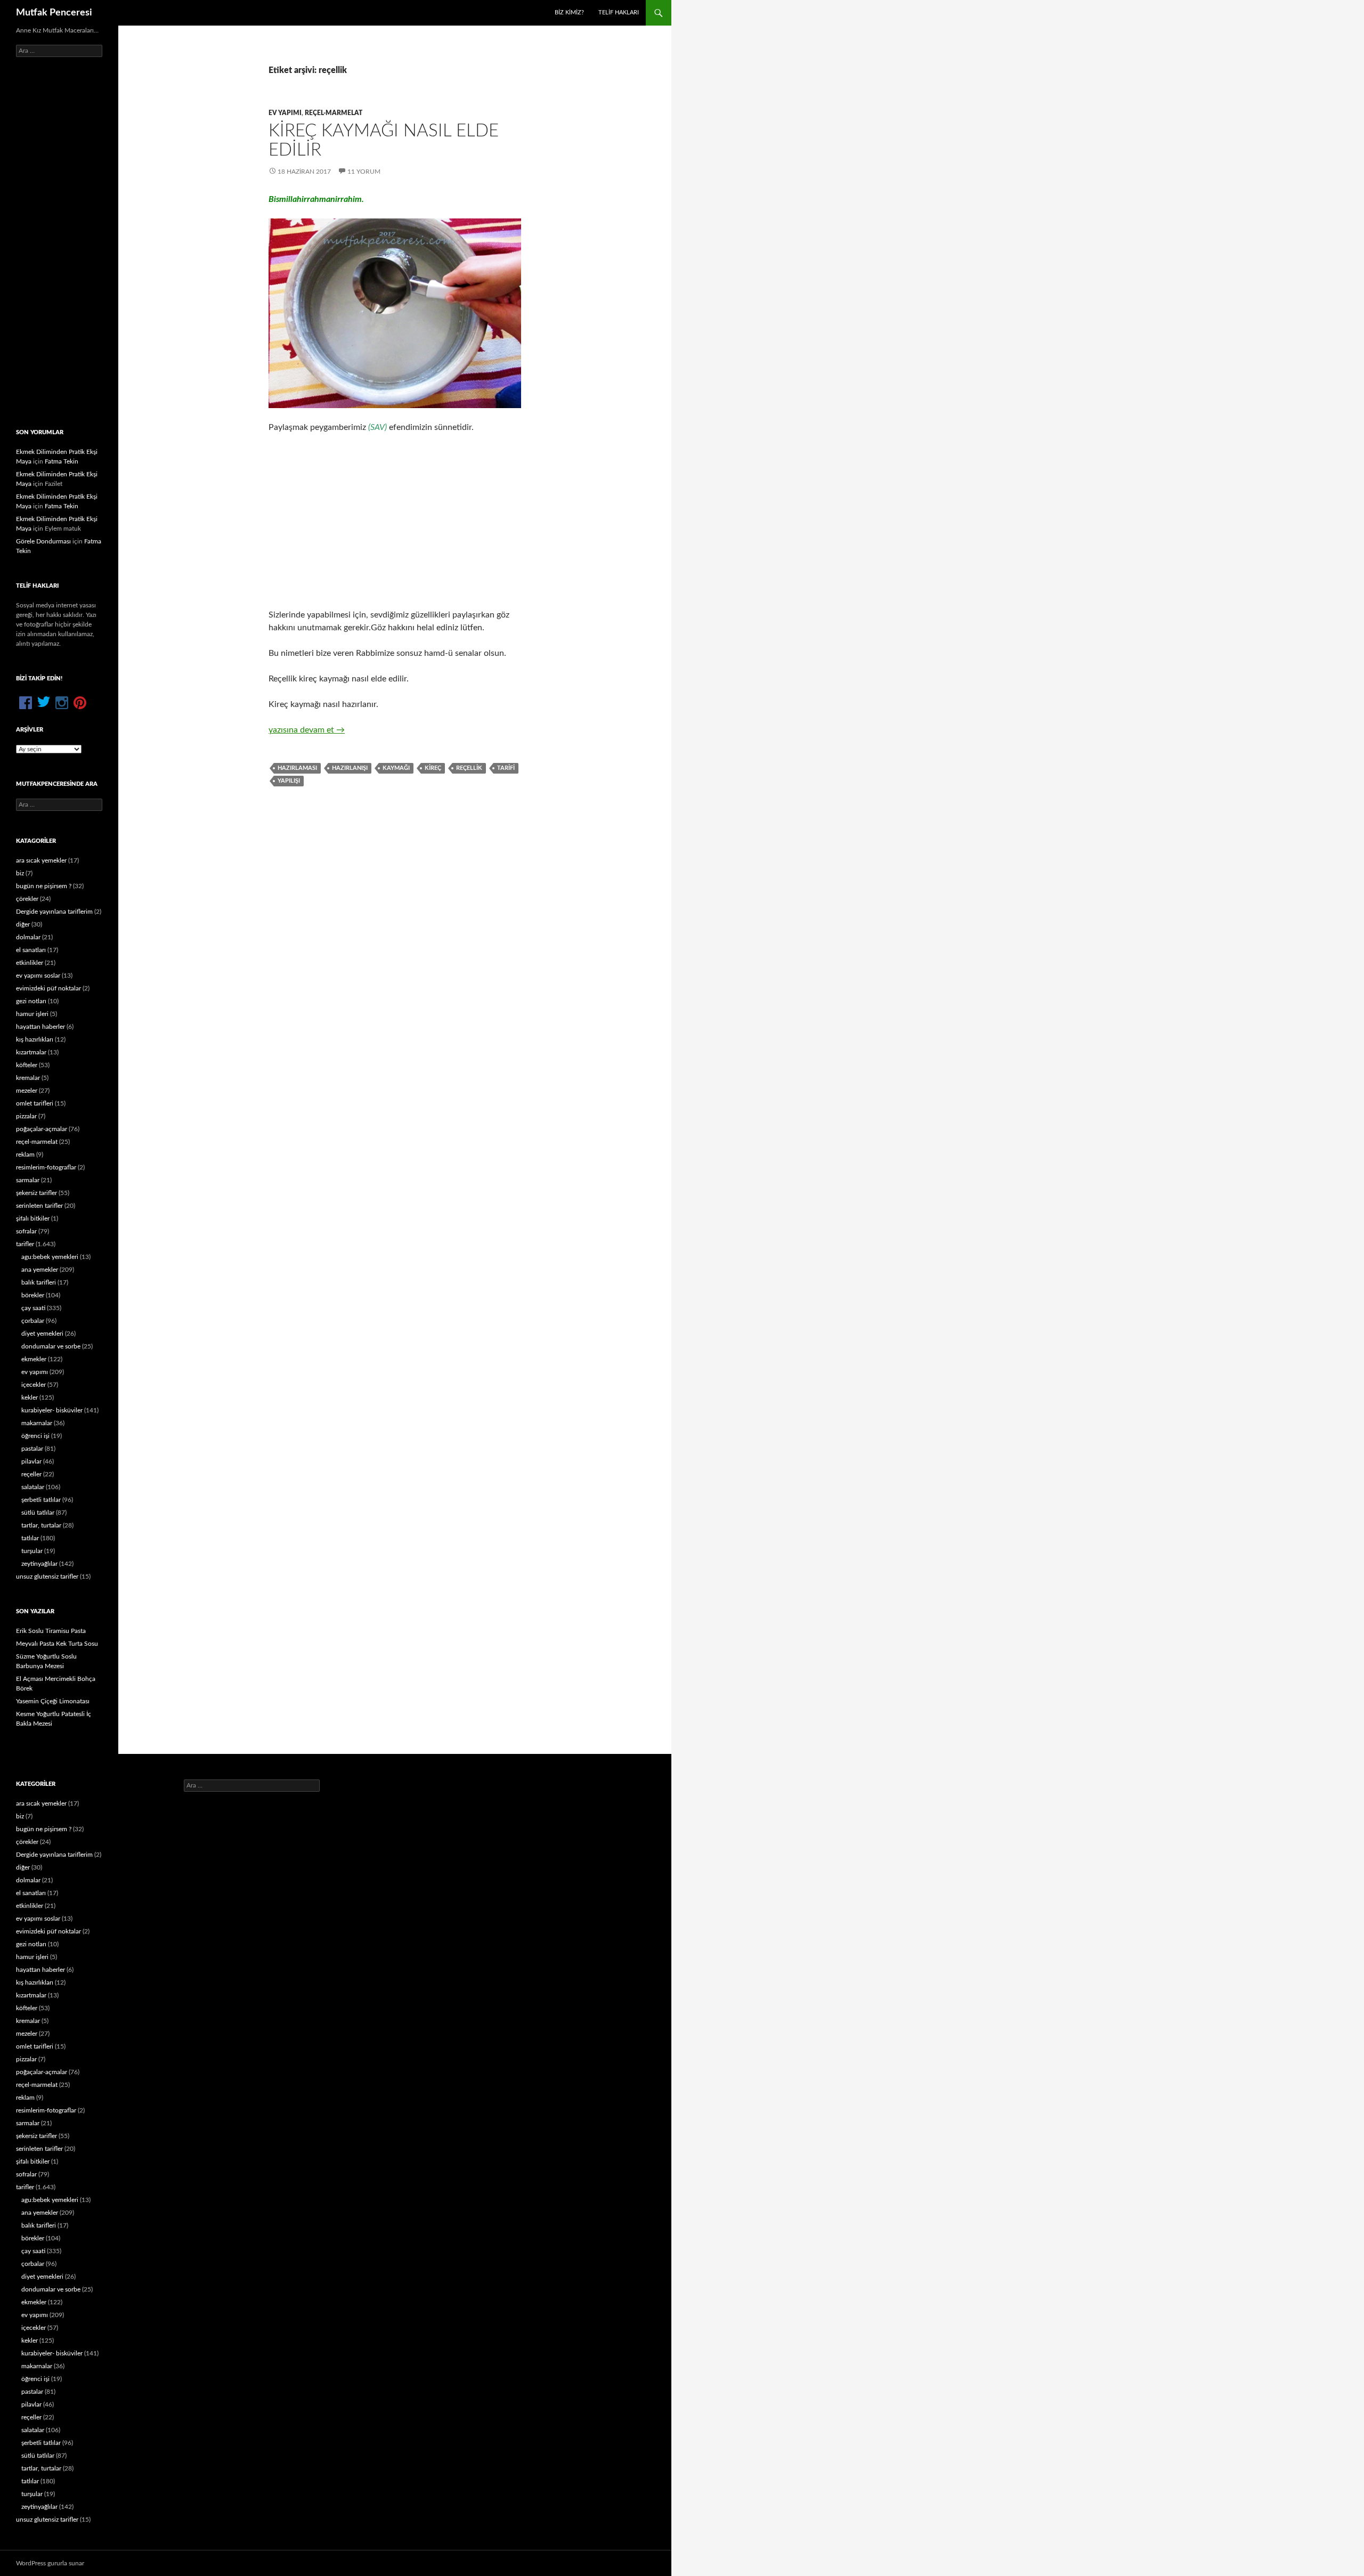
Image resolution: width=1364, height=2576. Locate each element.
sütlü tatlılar (38, 1513)
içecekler (34, 1385)
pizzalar (26, 1116)
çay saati (33, 1308)
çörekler (27, 899)
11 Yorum (364, 172)
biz (20, 873)
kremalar (28, 1078)
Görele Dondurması (43, 541)
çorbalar (33, 1321)
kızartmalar (31, 1052)
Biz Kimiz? (569, 13)
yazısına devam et (307, 730)
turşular (32, 1551)
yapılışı (289, 781)
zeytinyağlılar (39, 1564)
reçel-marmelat (334, 113)
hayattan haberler (40, 1027)
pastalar (32, 1449)
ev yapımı (285, 113)
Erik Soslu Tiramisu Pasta (51, 1631)
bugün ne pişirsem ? (44, 886)
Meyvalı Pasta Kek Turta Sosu (57, 1644)
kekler (30, 1397)
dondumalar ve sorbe (51, 1346)
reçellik (469, 768)
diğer (23, 924)
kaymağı (396, 768)
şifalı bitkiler (33, 1218)
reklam (25, 1155)
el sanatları (31, 950)
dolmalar (28, 937)
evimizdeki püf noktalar (48, 988)
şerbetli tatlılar (41, 1500)
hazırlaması (297, 768)
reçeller (31, 1474)
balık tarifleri (39, 1282)
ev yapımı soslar (38, 976)
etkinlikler (30, 963)
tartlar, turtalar (41, 1525)
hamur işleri (32, 1014)
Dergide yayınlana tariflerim (54, 912)
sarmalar (28, 1180)
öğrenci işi (35, 1436)
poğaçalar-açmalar (42, 1129)
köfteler (27, 1065)
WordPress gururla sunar (50, 2563)
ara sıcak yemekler (41, 860)
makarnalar (37, 1423)
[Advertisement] (395, 521)
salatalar (33, 1487)
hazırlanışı (350, 768)
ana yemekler (40, 1270)
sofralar (26, 1231)
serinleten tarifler (39, 1206)
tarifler (25, 1244)
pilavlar (31, 1461)
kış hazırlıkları (35, 1039)
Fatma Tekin (62, 461)
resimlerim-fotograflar (46, 1167)
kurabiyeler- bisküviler (52, 1410)
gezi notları (31, 1001)
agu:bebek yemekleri (50, 1257)
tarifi (506, 768)
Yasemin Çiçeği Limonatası (53, 1701)
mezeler (27, 1091)
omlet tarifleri (35, 1103)
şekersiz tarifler (36, 1193)
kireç (433, 768)
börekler (33, 1295)
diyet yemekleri (42, 1334)
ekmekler (34, 1359)
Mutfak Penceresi (54, 13)
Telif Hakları (619, 13)
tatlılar (30, 1538)
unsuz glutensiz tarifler (47, 1577)
